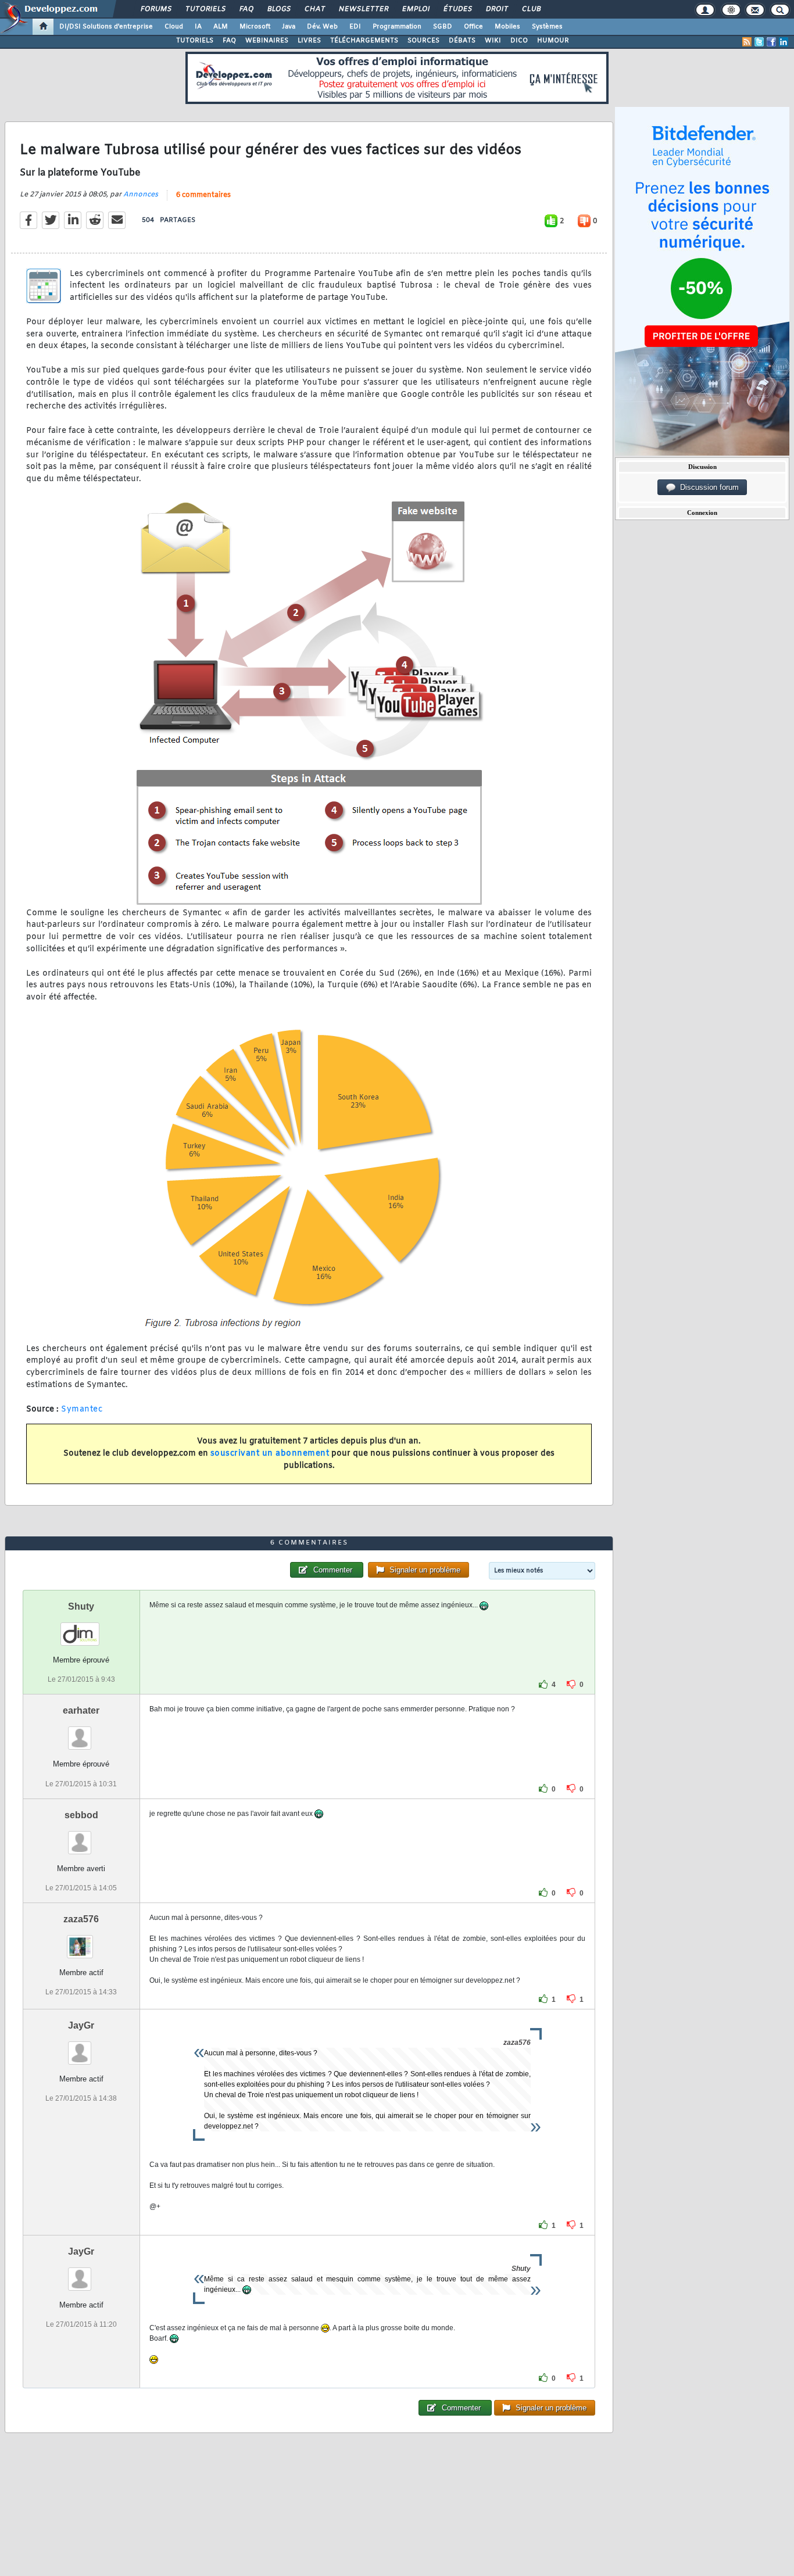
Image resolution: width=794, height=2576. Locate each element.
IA (198, 27)
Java (289, 27)
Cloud (174, 27)
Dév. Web (322, 27)
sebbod (81, 1815)
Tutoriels (205, 9)
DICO (519, 41)
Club (531, 9)
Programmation (397, 27)
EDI (355, 27)
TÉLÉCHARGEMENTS (364, 41)
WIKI (493, 41)
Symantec (82, 1409)
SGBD (443, 27)
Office (473, 27)
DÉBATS (462, 41)
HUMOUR (553, 41)
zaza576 (81, 1919)
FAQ (246, 9)
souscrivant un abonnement (270, 1454)
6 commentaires (203, 195)
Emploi (415, 9)
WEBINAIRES (267, 41)
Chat (314, 9)
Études (457, 9)
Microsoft (255, 27)
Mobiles (507, 27)
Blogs (278, 9)
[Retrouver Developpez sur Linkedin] (784, 42)
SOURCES (423, 41)
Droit (496, 9)
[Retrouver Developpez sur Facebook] (771, 42)
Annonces (141, 195)
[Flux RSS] (747, 42)
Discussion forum (707, 487)
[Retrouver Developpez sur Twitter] (759, 42)
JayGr (81, 2025)
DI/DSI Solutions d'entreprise (106, 27)
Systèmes (547, 27)
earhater (81, 1710)
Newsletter (363, 9)
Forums (155, 9)
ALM (221, 27)
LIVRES (309, 41)
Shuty (81, 1606)
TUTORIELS (195, 41)
